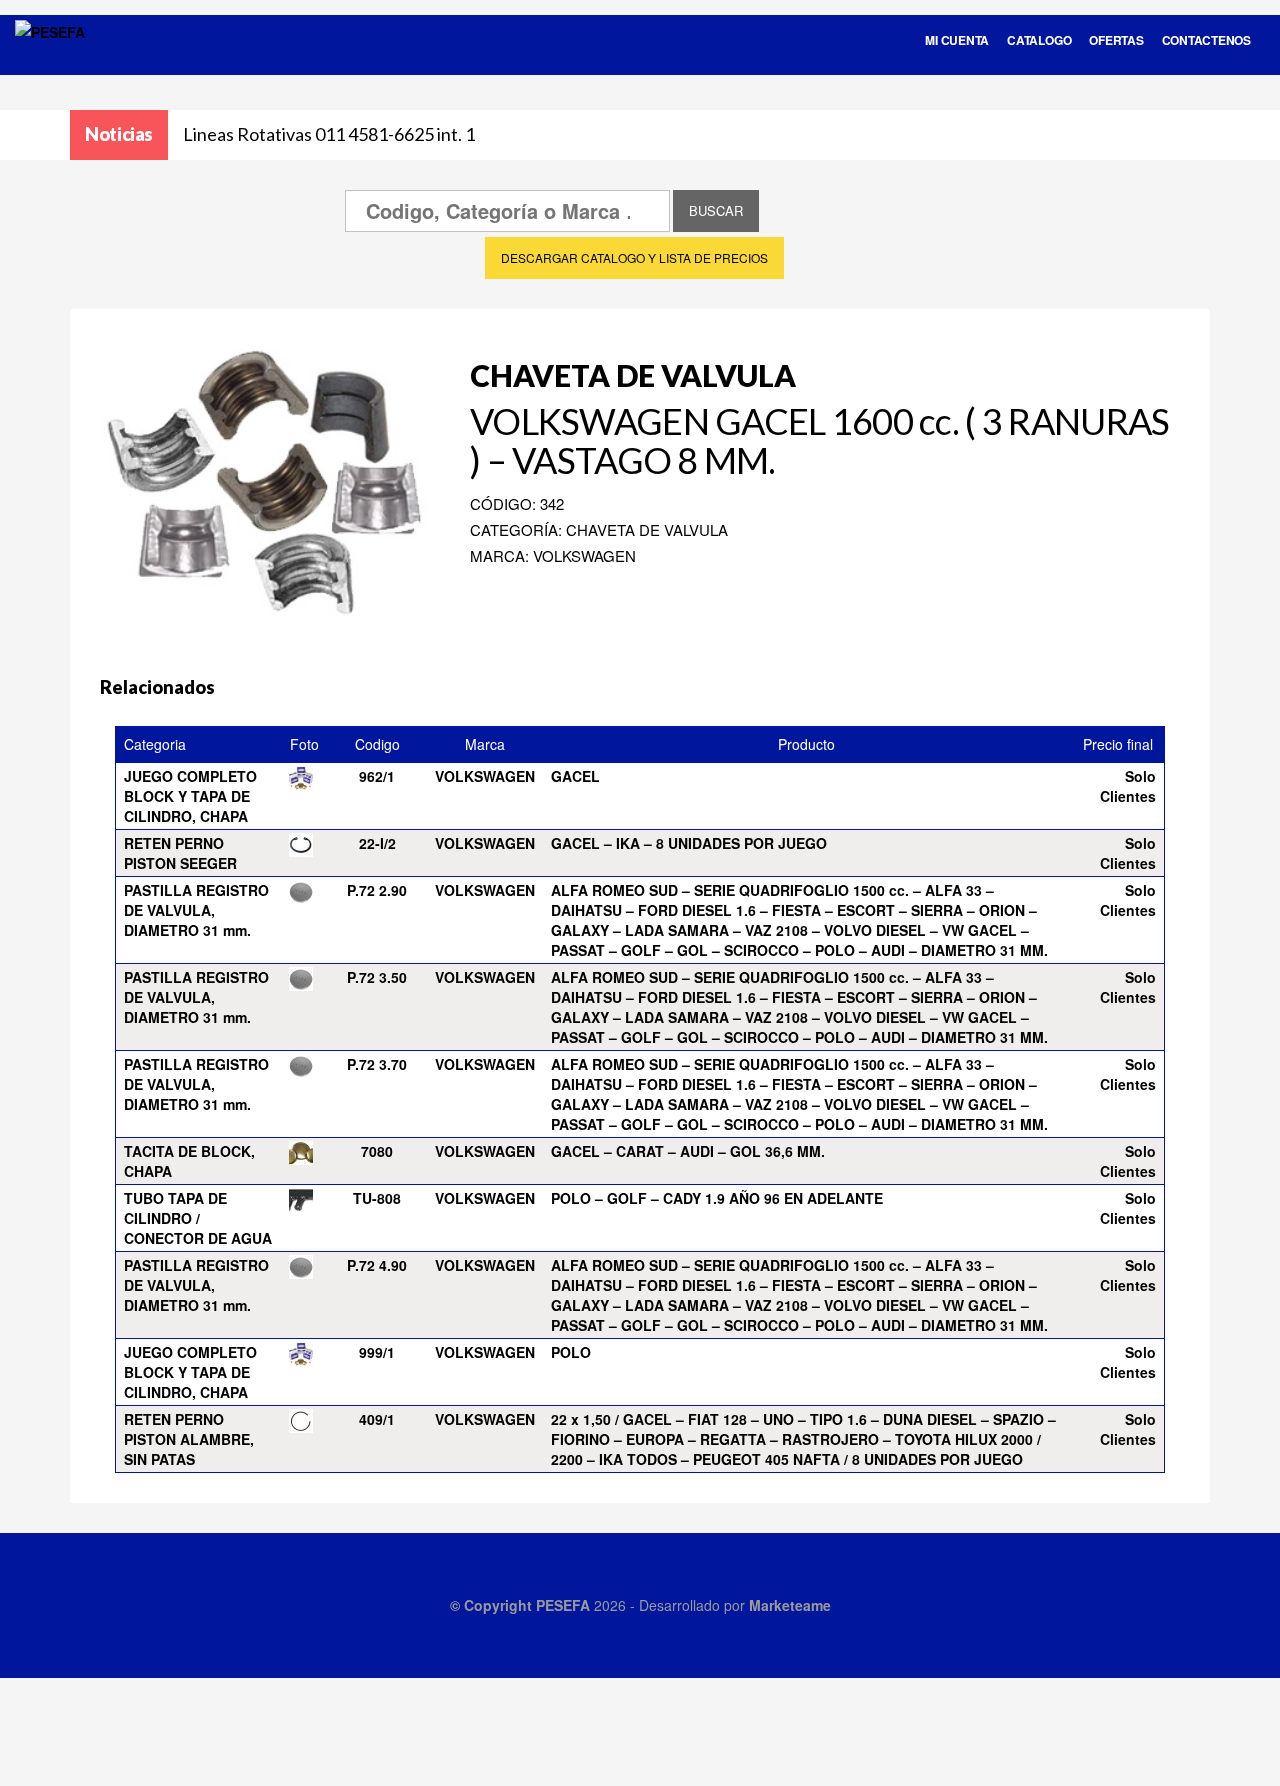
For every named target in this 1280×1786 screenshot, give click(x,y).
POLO (571, 1352)
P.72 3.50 (377, 977)
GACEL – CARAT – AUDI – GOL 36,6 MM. (688, 1151)
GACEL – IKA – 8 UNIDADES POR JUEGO (689, 843)
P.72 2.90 (377, 890)
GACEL (575, 776)
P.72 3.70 (377, 1064)
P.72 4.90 (377, 1265)
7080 (377, 1151)
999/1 (377, 1352)
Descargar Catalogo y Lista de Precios (634, 257)
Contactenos (1206, 40)
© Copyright (493, 1605)
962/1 (377, 776)
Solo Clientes (1128, 786)
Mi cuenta (957, 40)
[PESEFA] (50, 58)
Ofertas (1116, 40)
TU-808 (377, 1198)
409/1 (377, 1419)
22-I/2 (377, 843)
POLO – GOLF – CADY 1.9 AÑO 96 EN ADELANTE (717, 1198)
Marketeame (790, 1605)
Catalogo (1039, 40)
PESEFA (563, 1605)
